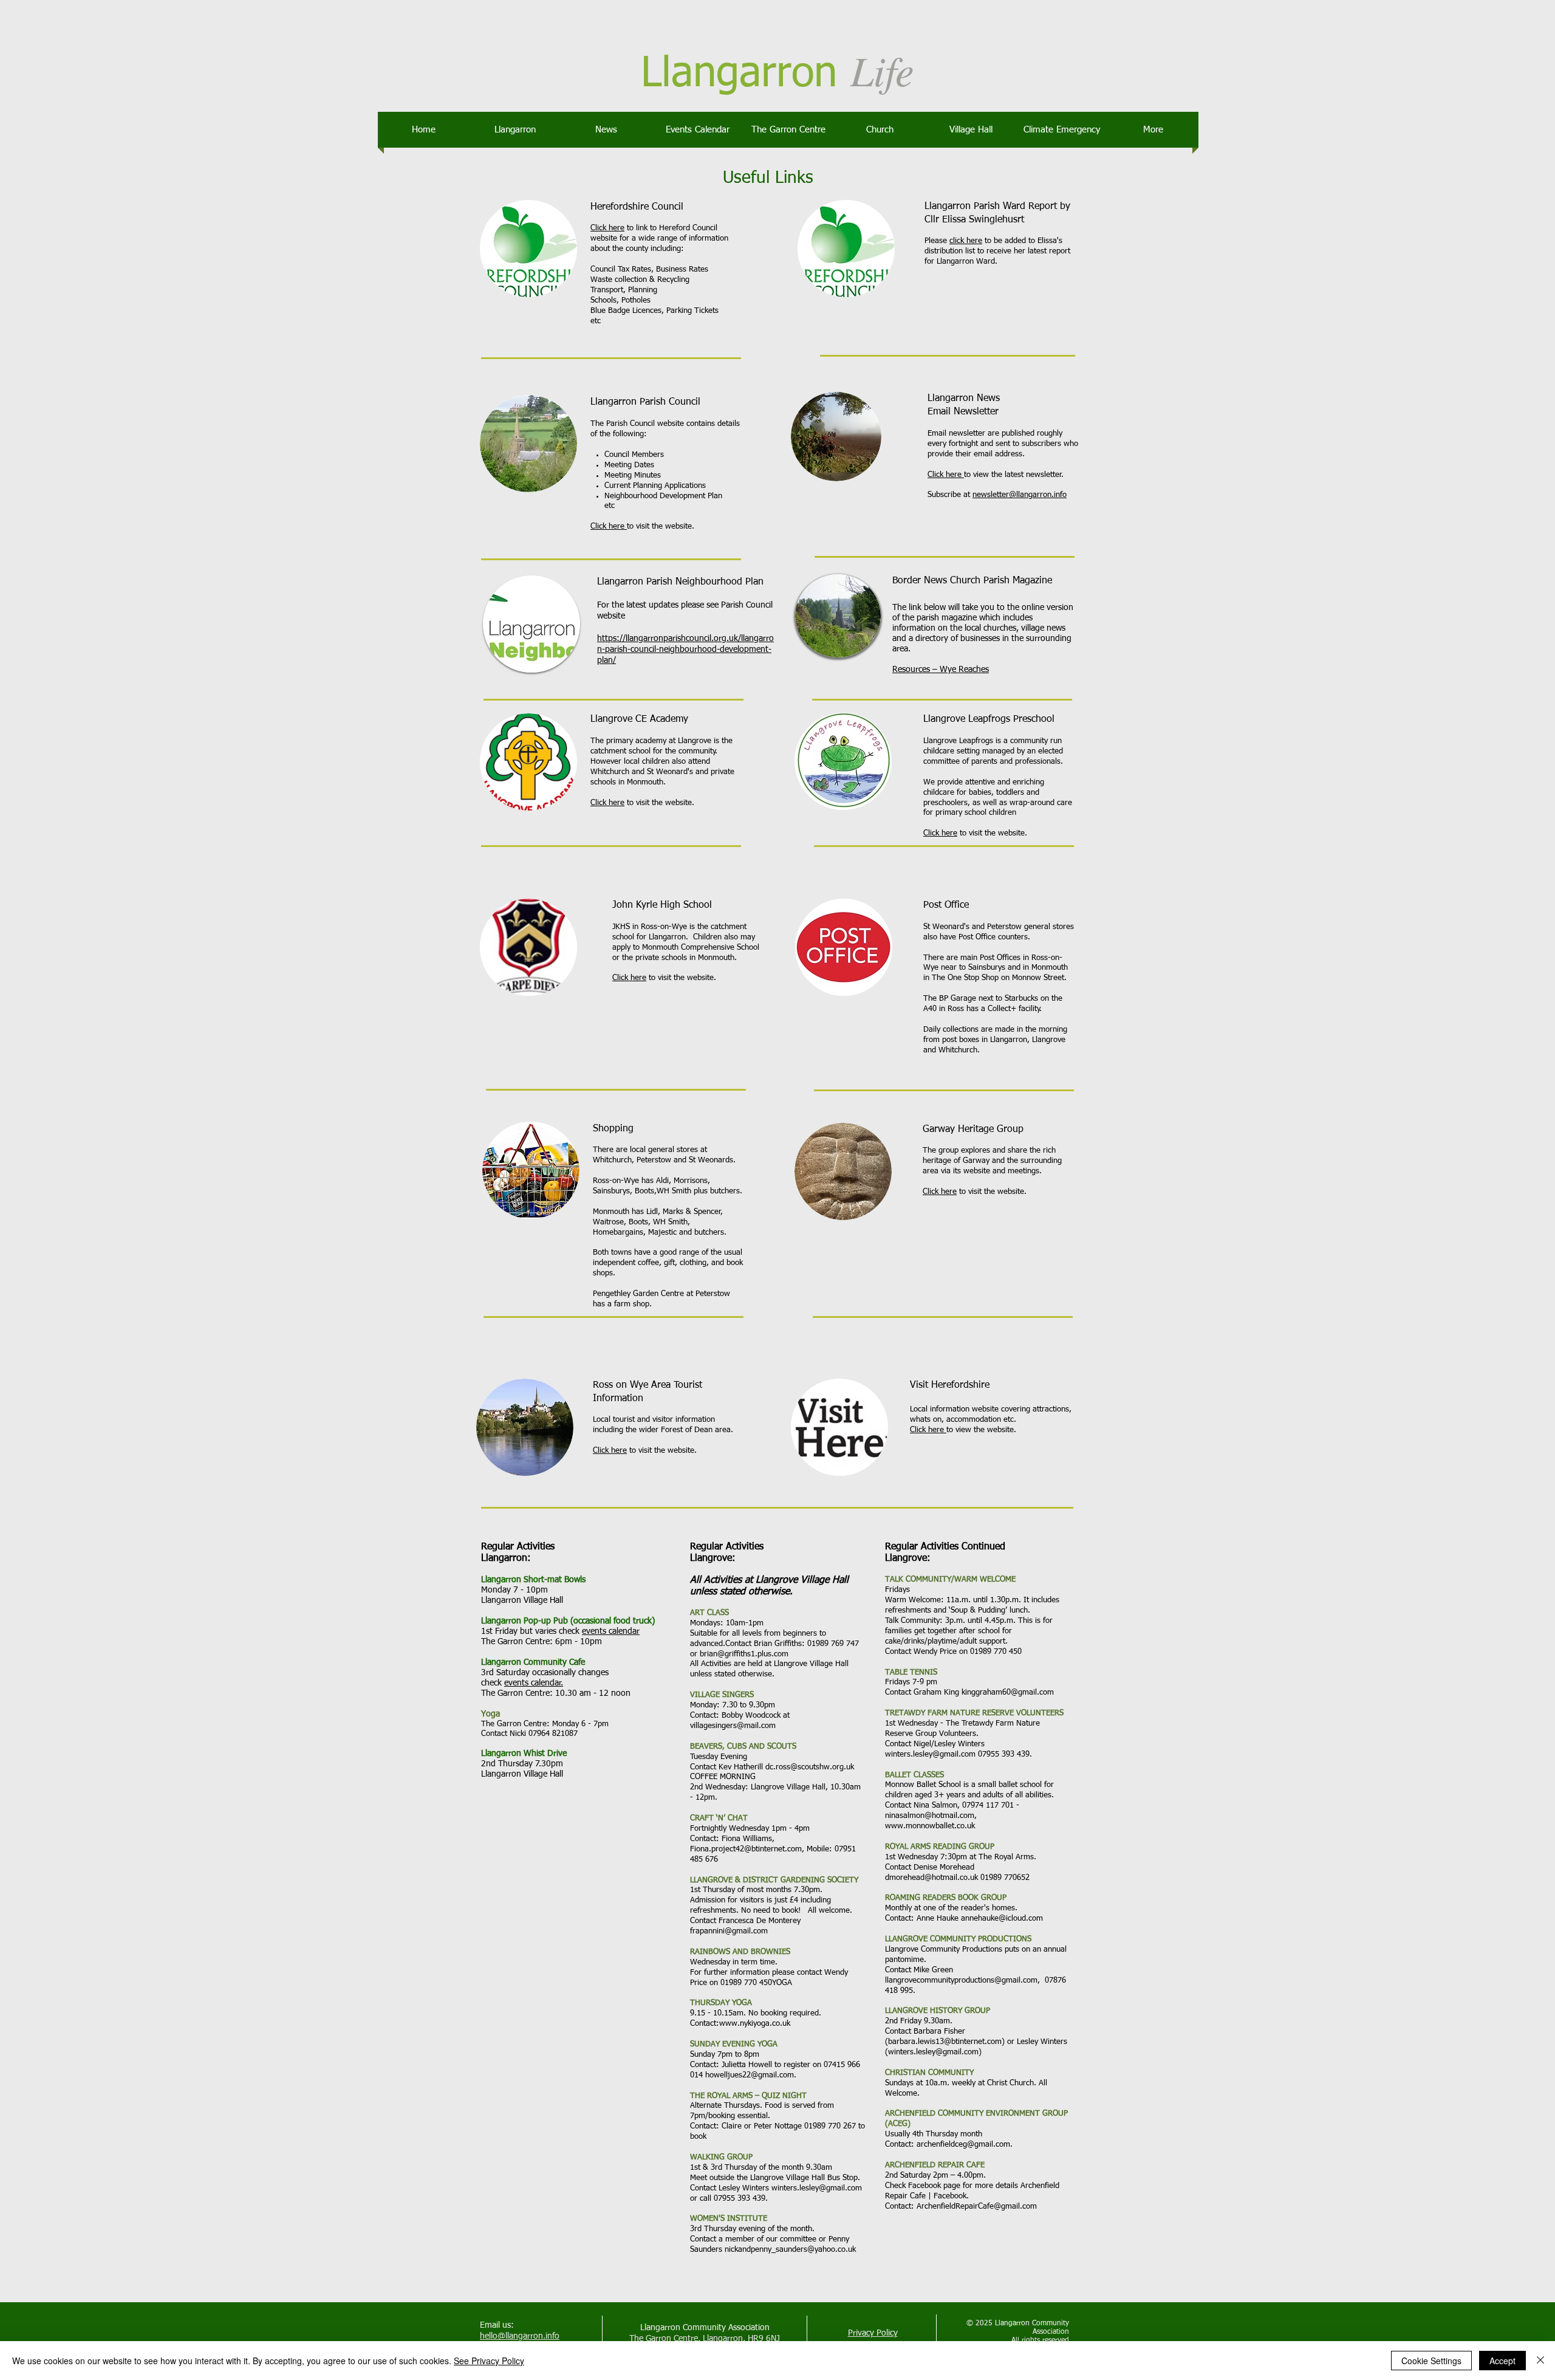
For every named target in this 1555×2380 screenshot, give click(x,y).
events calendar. (534, 1683)
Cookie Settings (1431, 2361)
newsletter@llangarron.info (1020, 495)
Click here (607, 228)
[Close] (1540, 2361)
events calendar (611, 1631)
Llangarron (739, 74)
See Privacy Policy (489, 2361)
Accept (1502, 2361)
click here (966, 241)
